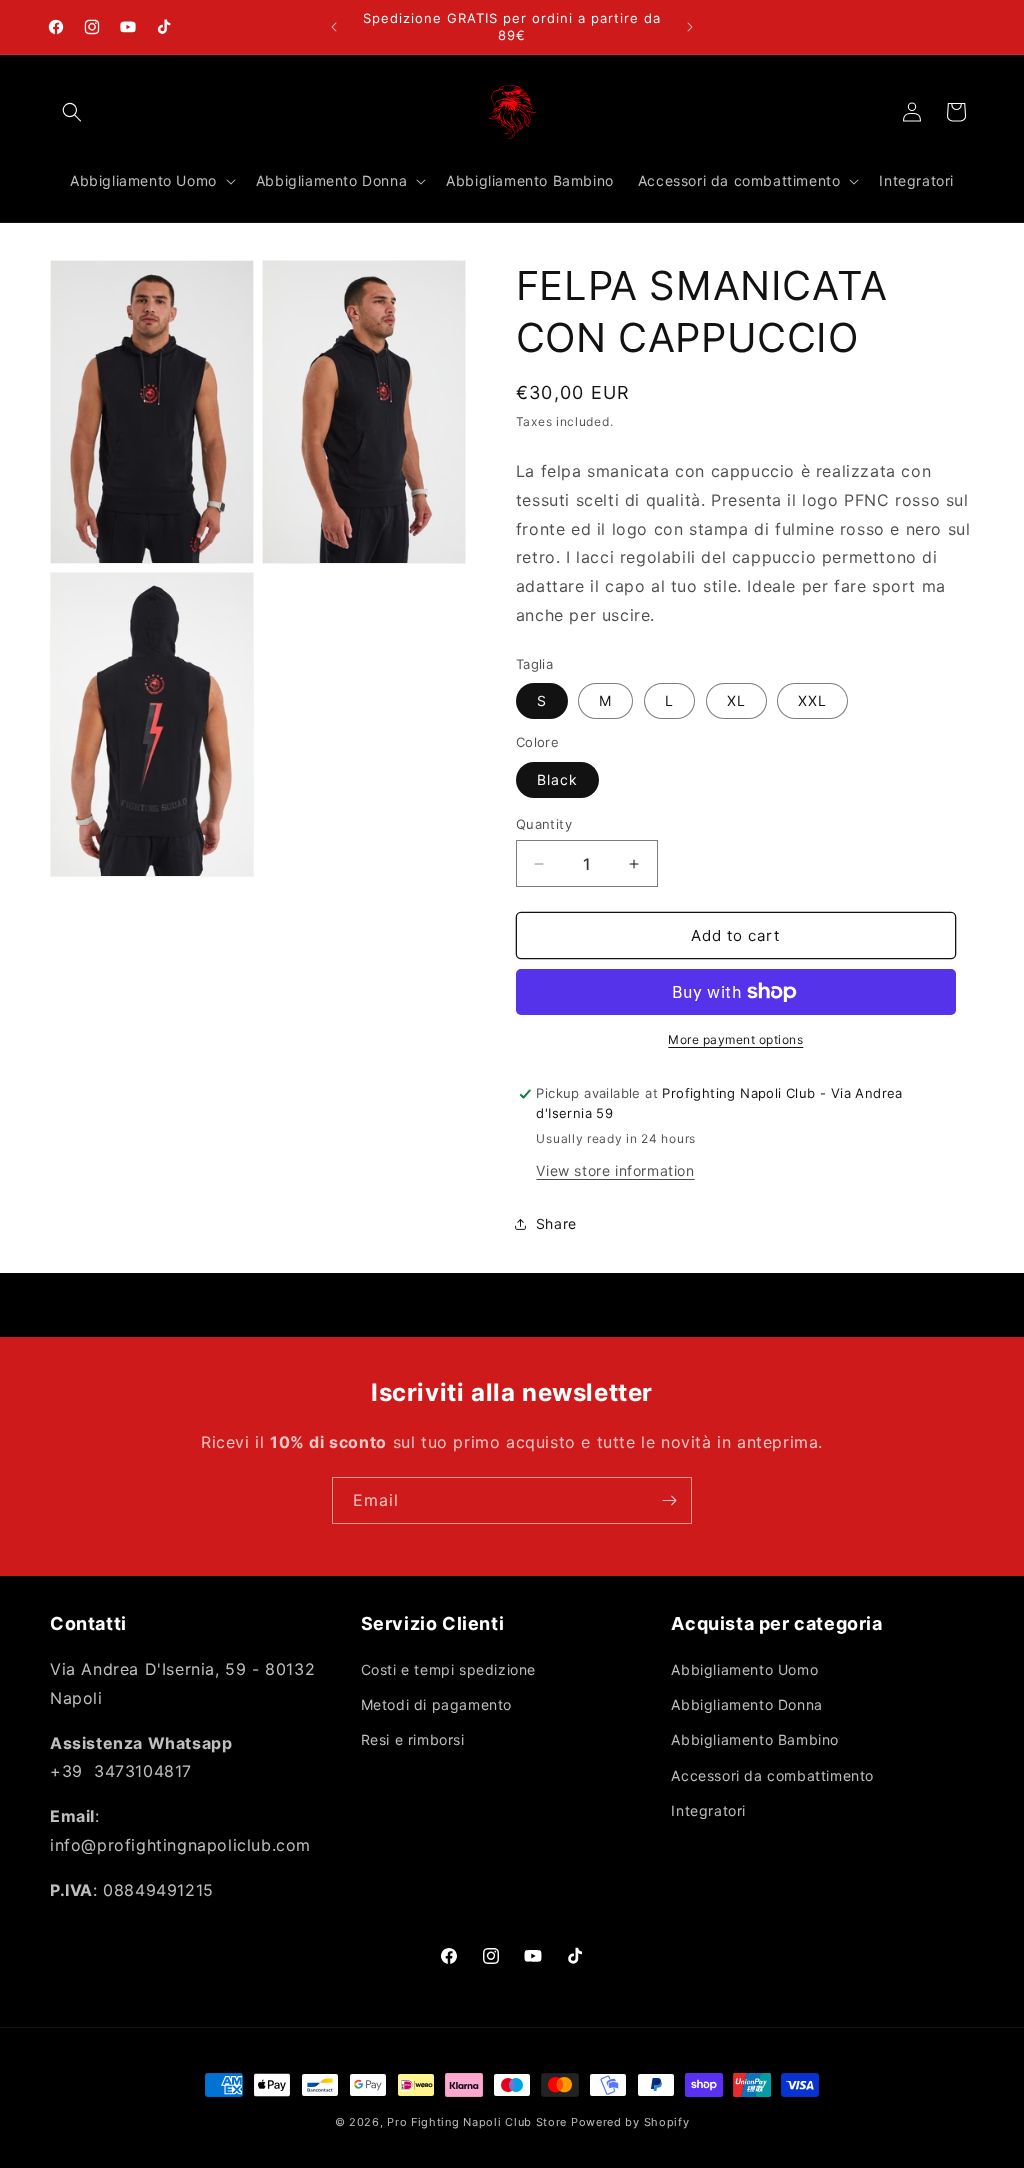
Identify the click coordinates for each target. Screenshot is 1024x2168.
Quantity (544, 824)
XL (736, 700)
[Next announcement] (690, 27)
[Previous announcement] (334, 27)
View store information (615, 1170)
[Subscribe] (669, 1500)
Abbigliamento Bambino (755, 1739)
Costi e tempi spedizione (448, 1669)
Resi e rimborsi (413, 1739)
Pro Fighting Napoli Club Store (477, 2122)
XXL (812, 700)
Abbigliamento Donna (746, 1704)
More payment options (735, 1039)
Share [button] (556, 1223)
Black (557, 779)
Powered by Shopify (630, 2122)
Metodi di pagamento (436, 1704)
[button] (72, 112)
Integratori (708, 1810)
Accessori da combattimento (772, 1775)
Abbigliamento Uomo (744, 1669)
